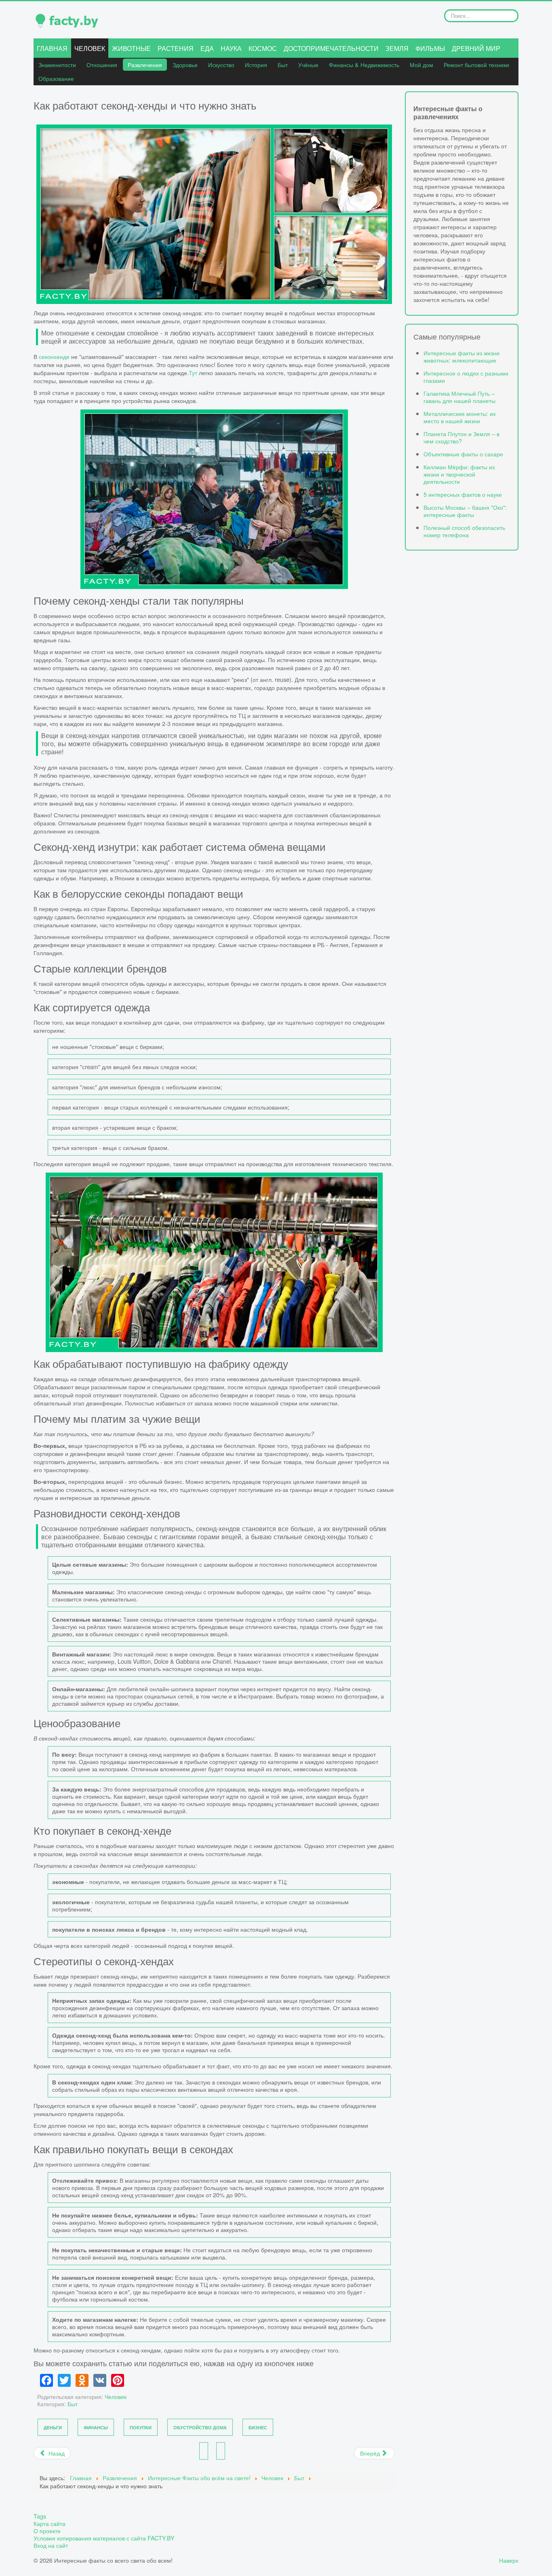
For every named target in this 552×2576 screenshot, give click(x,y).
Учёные (308, 64)
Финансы (96, 2427)
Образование (56, 78)
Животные (131, 48)
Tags (40, 2516)
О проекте (47, 2531)
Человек (90, 48)
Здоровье (185, 64)
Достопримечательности (331, 48)
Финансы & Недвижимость (364, 64)
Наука (231, 48)
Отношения (102, 64)
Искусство (221, 64)
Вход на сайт (51, 2545)
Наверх (509, 2560)
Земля (397, 48)
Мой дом (421, 64)
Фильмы (430, 48)
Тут (193, 372)
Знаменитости (57, 64)
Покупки (141, 2427)
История (256, 64)
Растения (176, 48)
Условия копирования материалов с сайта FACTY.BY (104, 2538)
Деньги (53, 2427)
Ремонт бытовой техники (476, 64)
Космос (263, 48)
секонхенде (54, 356)
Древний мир (476, 48)
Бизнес (258, 2427)
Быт (283, 64)
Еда (207, 48)
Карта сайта (50, 2523)
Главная (52, 48)
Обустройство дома (200, 2427)
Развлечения (145, 64)
